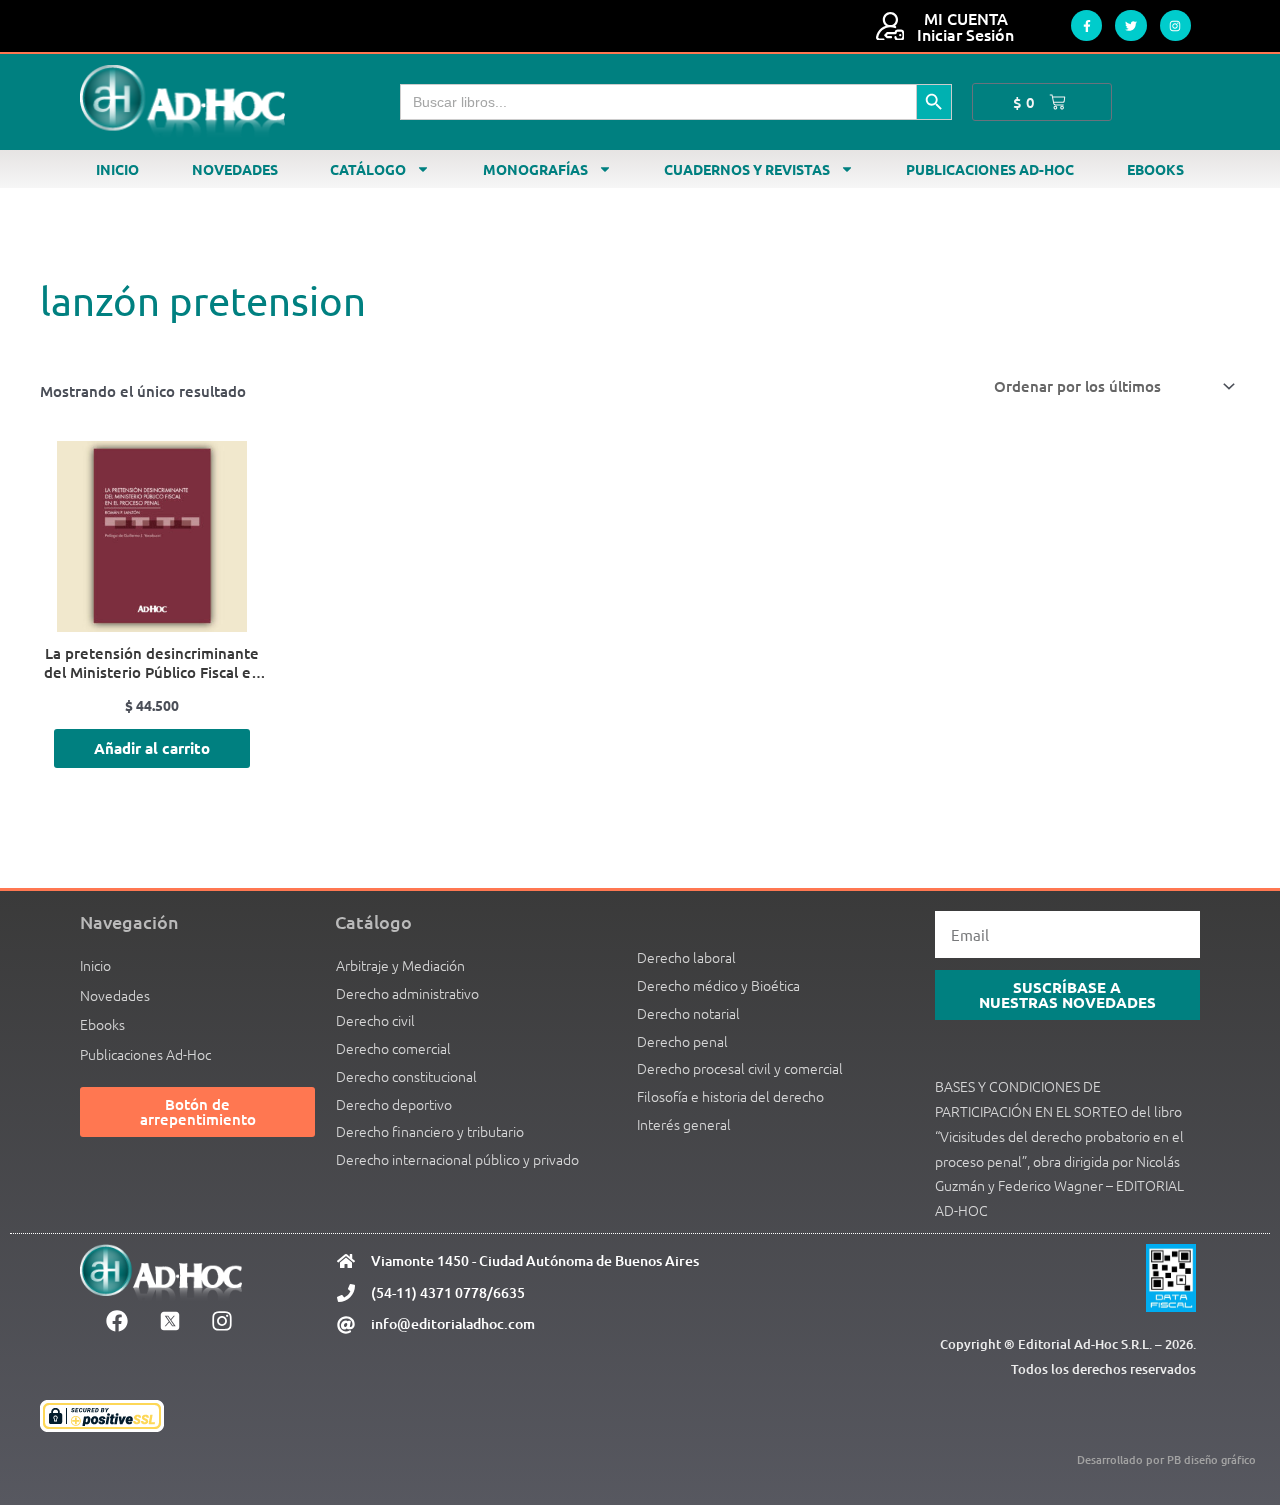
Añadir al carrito (152, 748)
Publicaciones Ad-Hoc (990, 169)
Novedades (235, 169)
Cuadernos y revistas (747, 169)
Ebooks (1155, 169)
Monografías (535, 169)
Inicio (117, 169)
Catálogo (368, 169)
